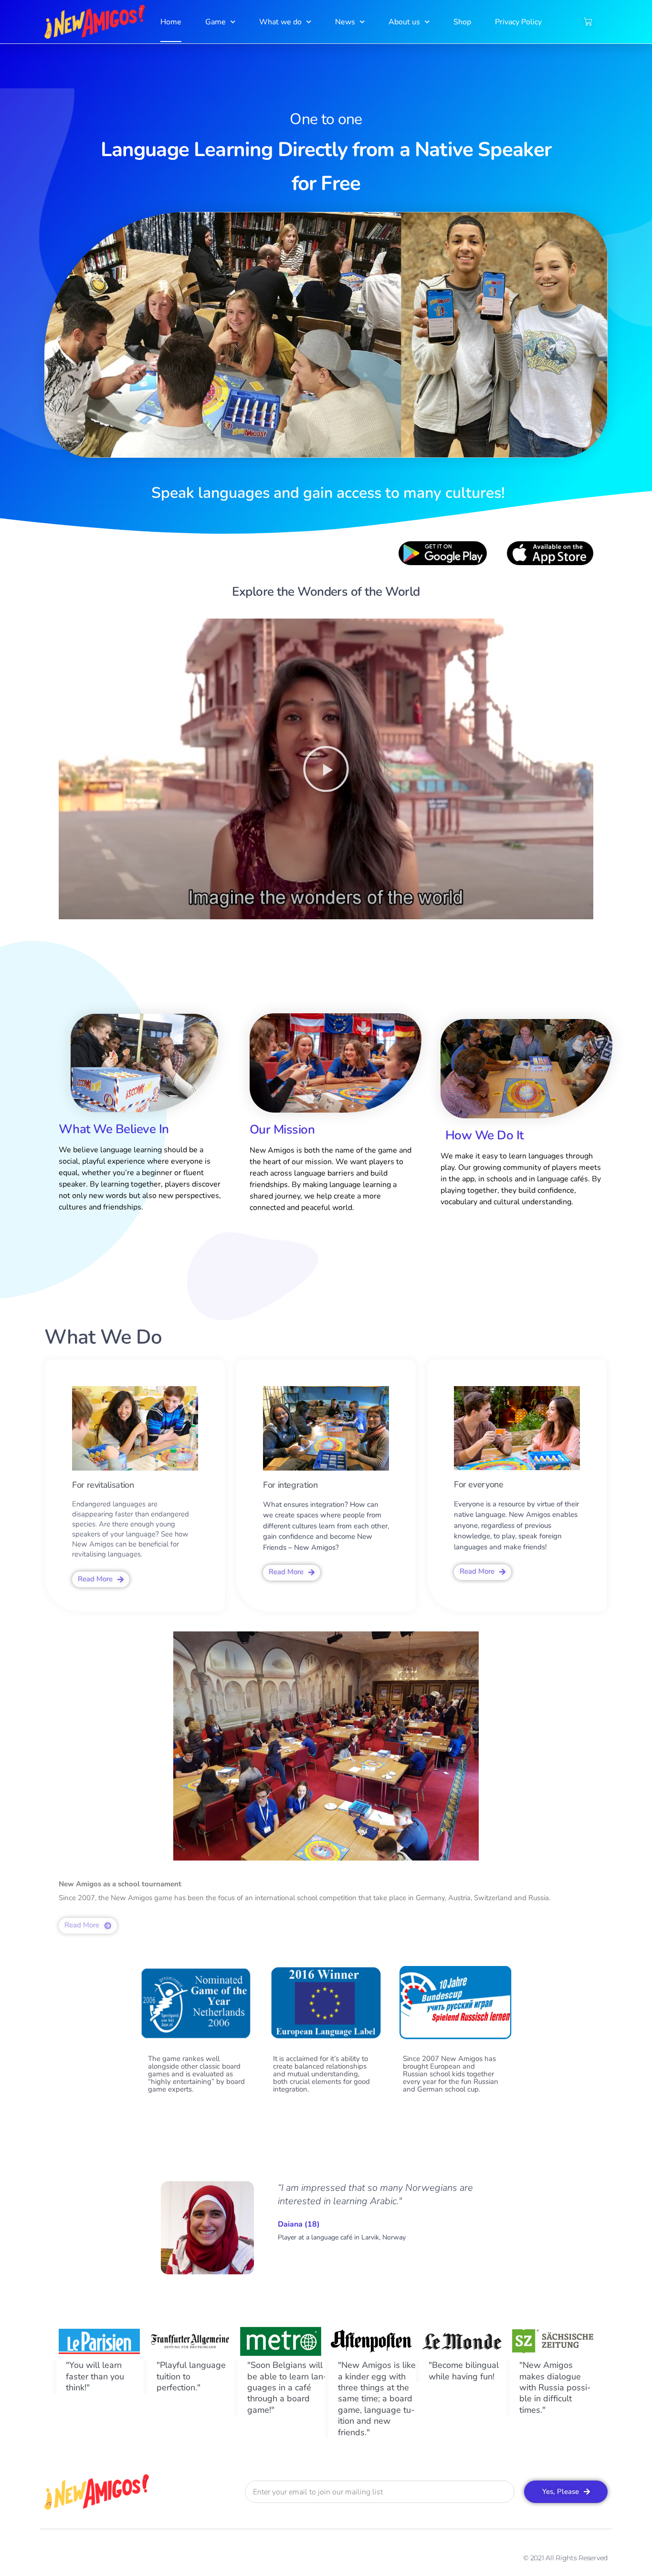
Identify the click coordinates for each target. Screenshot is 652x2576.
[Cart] (588, 22)
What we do (280, 22)
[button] (326, 769)
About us (404, 22)
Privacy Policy (518, 22)
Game (216, 22)
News (345, 22)
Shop (462, 22)
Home (171, 22)
